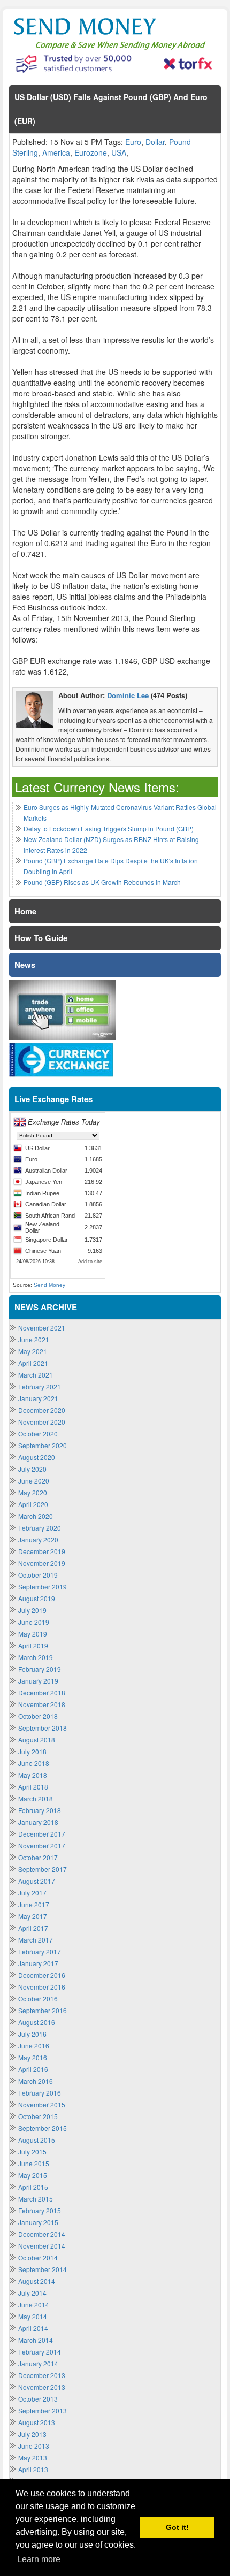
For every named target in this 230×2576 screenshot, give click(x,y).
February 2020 (40, 1528)
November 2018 (42, 1704)
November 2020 (42, 1422)
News (25, 965)
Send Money (49, 1285)
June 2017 (34, 1904)
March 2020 (36, 1516)
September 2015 (43, 2128)
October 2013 (38, 2399)
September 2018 (43, 1728)
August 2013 (37, 2422)
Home (25, 911)
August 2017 (37, 1881)
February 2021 (40, 1386)
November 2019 (42, 1563)
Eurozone (91, 152)
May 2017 (33, 1916)
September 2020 (43, 1445)
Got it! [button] (177, 2527)
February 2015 (40, 2210)
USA (119, 152)
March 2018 (36, 1798)
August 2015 (37, 2140)
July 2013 (32, 2434)
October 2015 (38, 2116)
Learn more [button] (39, 2559)
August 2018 (37, 1740)
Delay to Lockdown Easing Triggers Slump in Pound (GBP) (109, 828)
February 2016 (40, 2093)
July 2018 (32, 1751)
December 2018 (42, 1692)
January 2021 (38, 1398)
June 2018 (34, 1763)
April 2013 (33, 2469)
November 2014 (42, 2246)
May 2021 (33, 1351)
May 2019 (33, 1634)
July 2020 (32, 1469)
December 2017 (42, 1834)
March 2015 (36, 2199)
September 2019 (43, 1587)
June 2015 (34, 2163)
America (56, 152)
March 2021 (36, 1375)
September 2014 (43, 2269)
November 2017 (42, 1845)
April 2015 (33, 2187)
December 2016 (42, 1975)
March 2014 (36, 2340)
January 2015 (38, 2222)
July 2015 (32, 2151)
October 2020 (38, 1434)
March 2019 (36, 1657)
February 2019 (40, 1669)
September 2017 (43, 1869)
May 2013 (33, 2457)
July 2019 (32, 1610)
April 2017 (33, 1928)
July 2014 (32, 2293)
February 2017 (40, 1951)
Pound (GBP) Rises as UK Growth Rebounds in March (102, 882)
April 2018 (33, 1787)
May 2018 (33, 1775)
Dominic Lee (128, 695)
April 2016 (33, 2069)
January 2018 (38, 1822)
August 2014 (37, 2281)
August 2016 (37, 2022)
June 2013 (34, 2446)
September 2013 (43, 2410)
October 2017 (38, 1857)
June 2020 (34, 1481)
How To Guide (41, 938)
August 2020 (37, 1457)
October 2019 (38, 1575)
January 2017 (38, 1963)
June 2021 (34, 1339)
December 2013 (42, 2375)
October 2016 (38, 1998)
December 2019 (42, 1551)
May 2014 (33, 2316)
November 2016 (42, 1987)
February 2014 (40, 2352)
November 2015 (42, 2104)
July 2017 (32, 1893)
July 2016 (32, 2034)
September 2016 (43, 2010)
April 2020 (33, 1504)
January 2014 (38, 2363)
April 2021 (33, 1363)
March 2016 (36, 2081)
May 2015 (33, 2175)
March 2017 (36, 1940)
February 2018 (40, 1810)
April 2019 (33, 1645)
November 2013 (42, 2387)
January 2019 (38, 1681)
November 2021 (42, 1328)
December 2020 (42, 1410)
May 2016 (33, 2057)
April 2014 (33, 2328)
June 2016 (34, 2046)
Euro (133, 142)
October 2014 (38, 2257)
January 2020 (38, 1539)
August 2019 (37, 1598)
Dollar (155, 142)
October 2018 (38, 1716)
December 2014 (42, 2234)
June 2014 (34, 2304)
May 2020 (33, 1492)
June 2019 (34, 1622)
